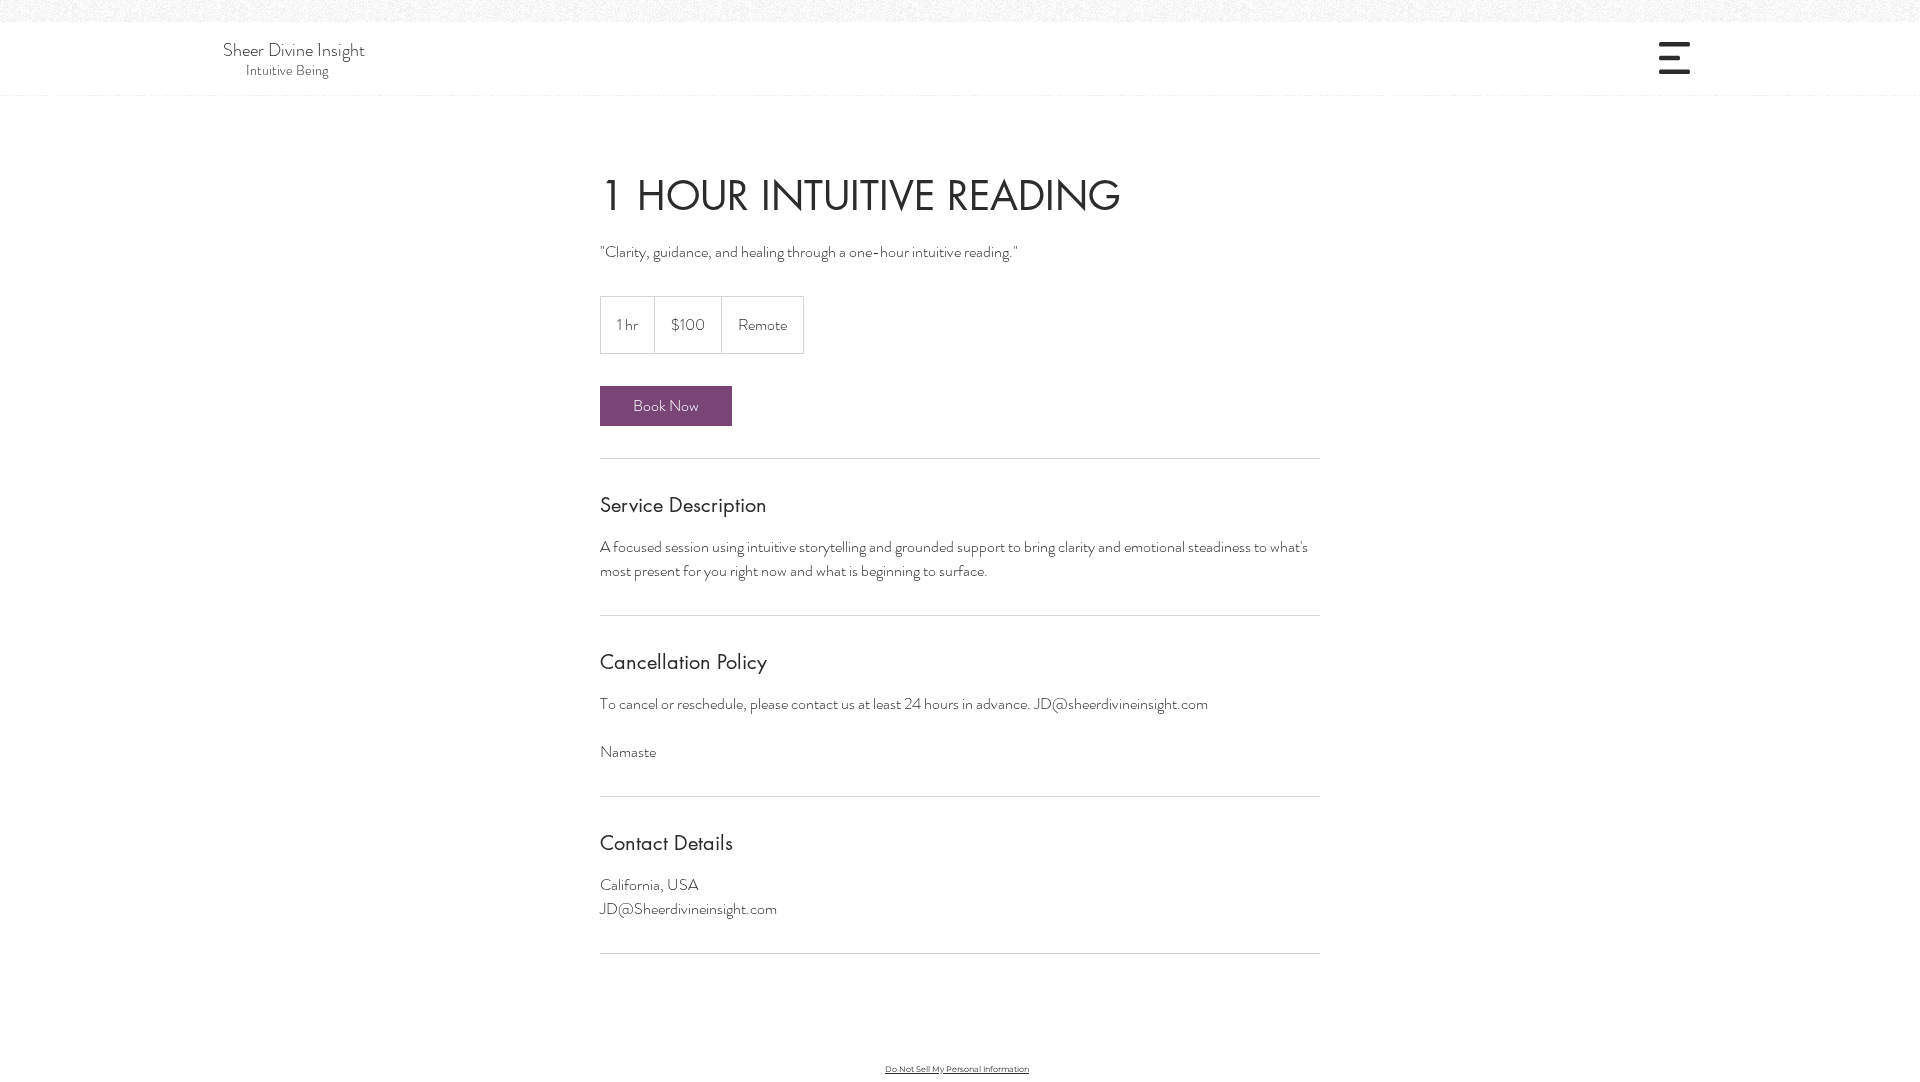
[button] (1674, 58)
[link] (666, 406)
